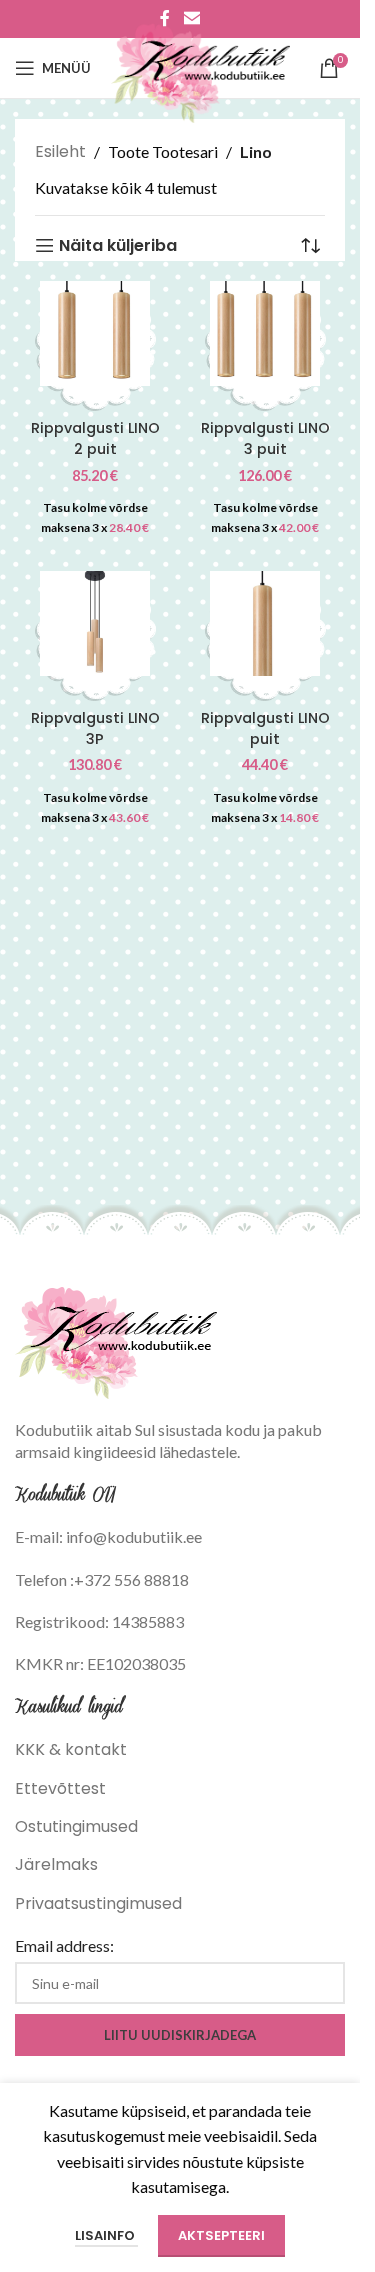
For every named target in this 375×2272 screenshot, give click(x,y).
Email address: (64, 1945)
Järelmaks (56, 1864)
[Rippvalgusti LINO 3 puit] (265, 331)
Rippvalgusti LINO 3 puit (265, 438)
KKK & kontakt (71, 1749)
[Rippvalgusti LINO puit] (265, 621)
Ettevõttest (60, 1788)
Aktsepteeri (221, 2235)
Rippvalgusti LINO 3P (95, 728)
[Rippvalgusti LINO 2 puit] (95, 331)
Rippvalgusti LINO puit (265, 728)
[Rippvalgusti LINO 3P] (95, 621)
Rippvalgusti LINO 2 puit (95, 438)
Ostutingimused (76, 1826)
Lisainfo (106, 2235)
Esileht (60, 151)
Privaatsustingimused (98, 1903)
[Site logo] (200, 66)
